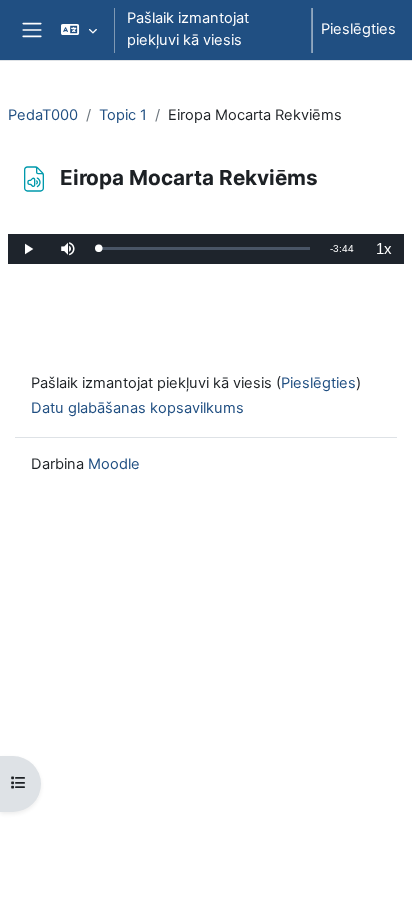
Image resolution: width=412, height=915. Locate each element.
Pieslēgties (358, 29)
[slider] (204, 248)
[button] (78, 30)
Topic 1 (123, 115)
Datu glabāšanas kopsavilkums (137, 408)
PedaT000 (43, 115)
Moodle (114, 464)
